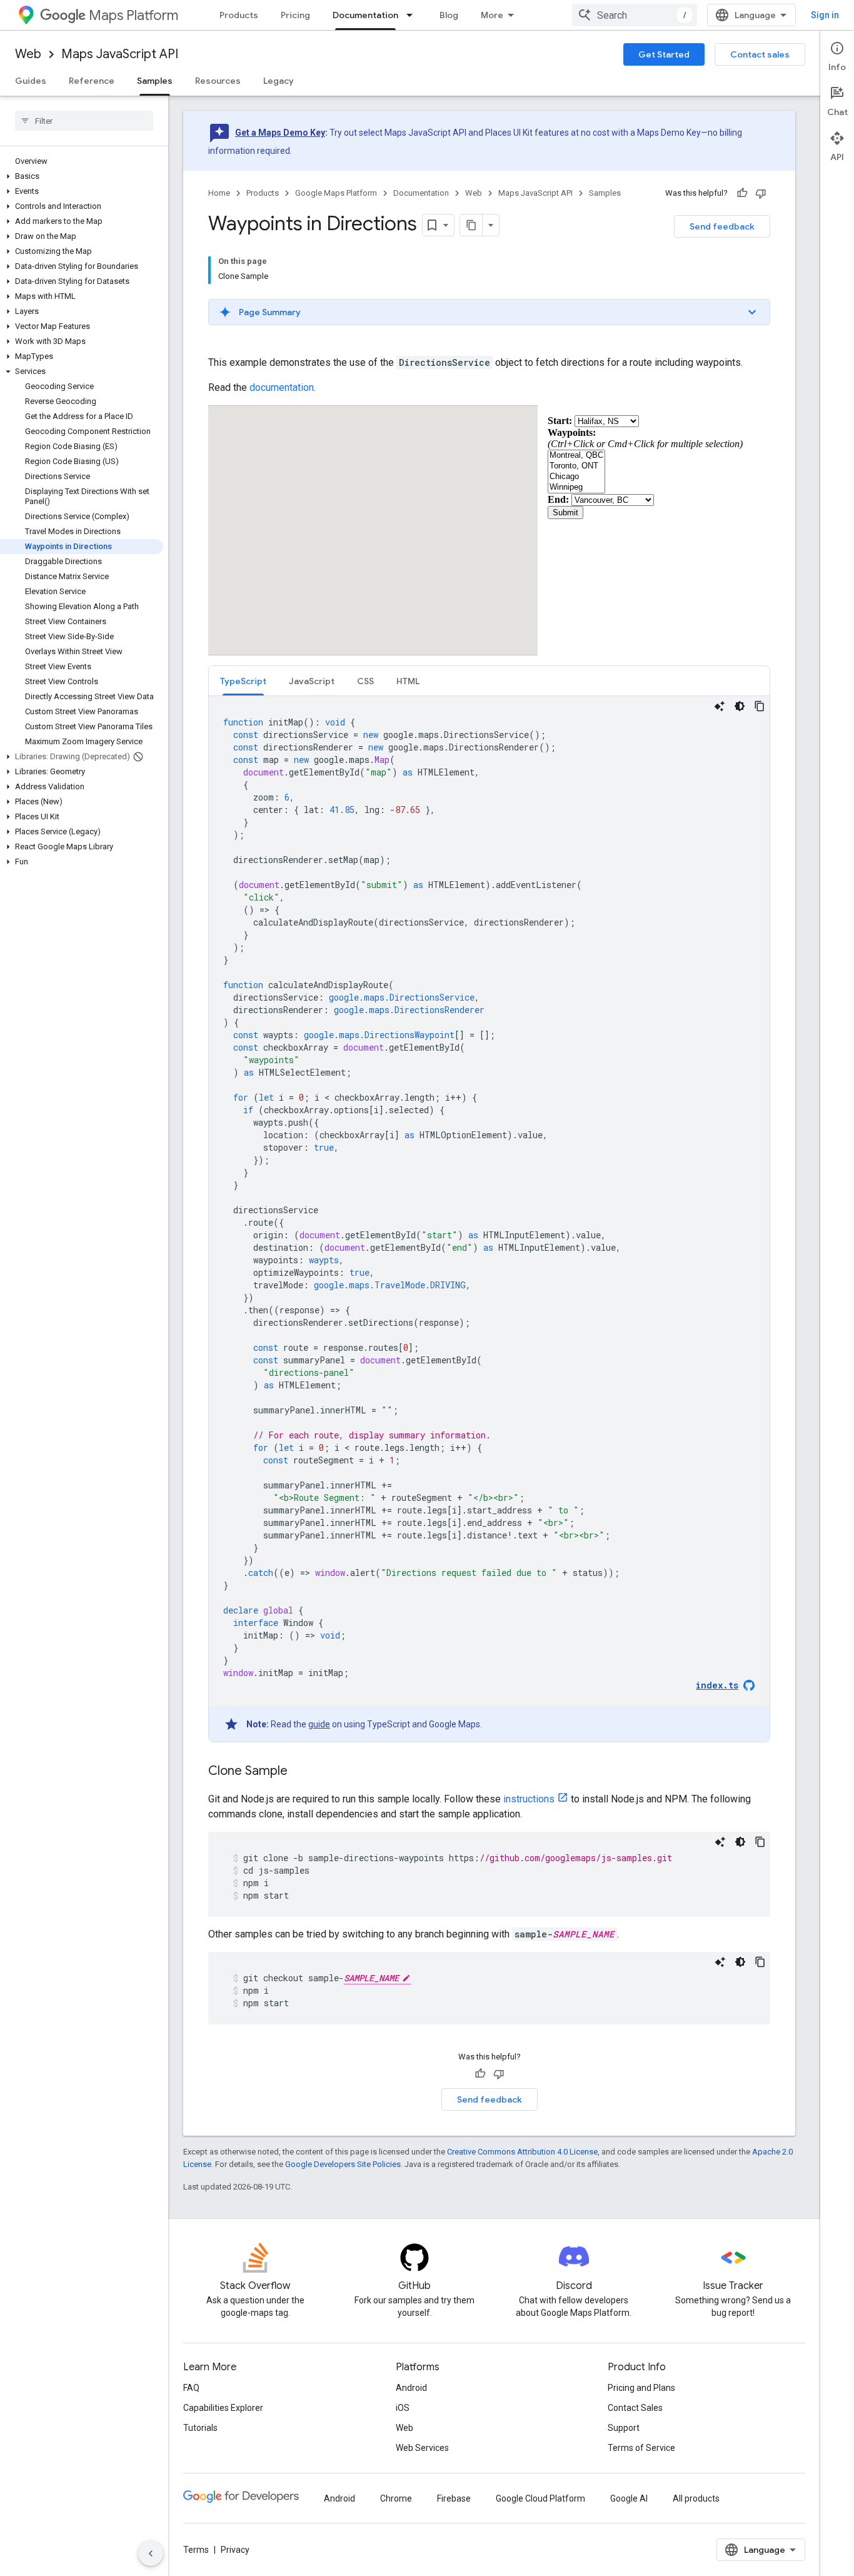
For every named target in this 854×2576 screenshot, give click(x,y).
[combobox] (635, 15)
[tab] (243, 681)
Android (411, 2388)
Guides (31, 81)
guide (319, 1724)
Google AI (629, 2498)
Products (239, 15)
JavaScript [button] (312, 681)
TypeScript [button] (243, 681)
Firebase (454, 2498)
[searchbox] (84, 121)
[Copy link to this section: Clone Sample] (300, 1772)
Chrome (396, 2498)
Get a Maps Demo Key (280, 133)
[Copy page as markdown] (471, 225)
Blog (449, 15)
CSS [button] (365, 681)
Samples (155, 81)
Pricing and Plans (641, 2388)
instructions (529, 1799)
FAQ (191, 2388)
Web (28, 54)
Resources (218, 81)
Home (219, 193)
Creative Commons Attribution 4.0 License (522, 2152)
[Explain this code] (720, 706)
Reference (92, 81)
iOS (403, 2408)
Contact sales (760, 54)
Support (624, 2428)
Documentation (365, 15)
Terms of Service (641, 2448)
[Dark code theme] (740, 706)
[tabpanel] (489, 1219)
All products (696, 2498)
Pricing (295, 15)
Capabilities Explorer (223, 2408)
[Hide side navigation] (151, 2553)
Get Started (664, 54)
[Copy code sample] (760, 706)
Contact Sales (635, 2408)
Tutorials (200, 2428)
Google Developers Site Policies (343, 2164)
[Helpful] (742, 193)
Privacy (235, 2550)
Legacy (279, 81)
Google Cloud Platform (540, 2498)
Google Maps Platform (336, 193)
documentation (282, 387)
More (492, 15)
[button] (82, 176)
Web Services (422, 2448)
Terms (196, 2550)
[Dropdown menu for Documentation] (413, 15)
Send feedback (722, 226)
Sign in (825, 15)
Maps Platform (133, 15)
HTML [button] (408, 681)
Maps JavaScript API (120, 54)
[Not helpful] (761, 193)
